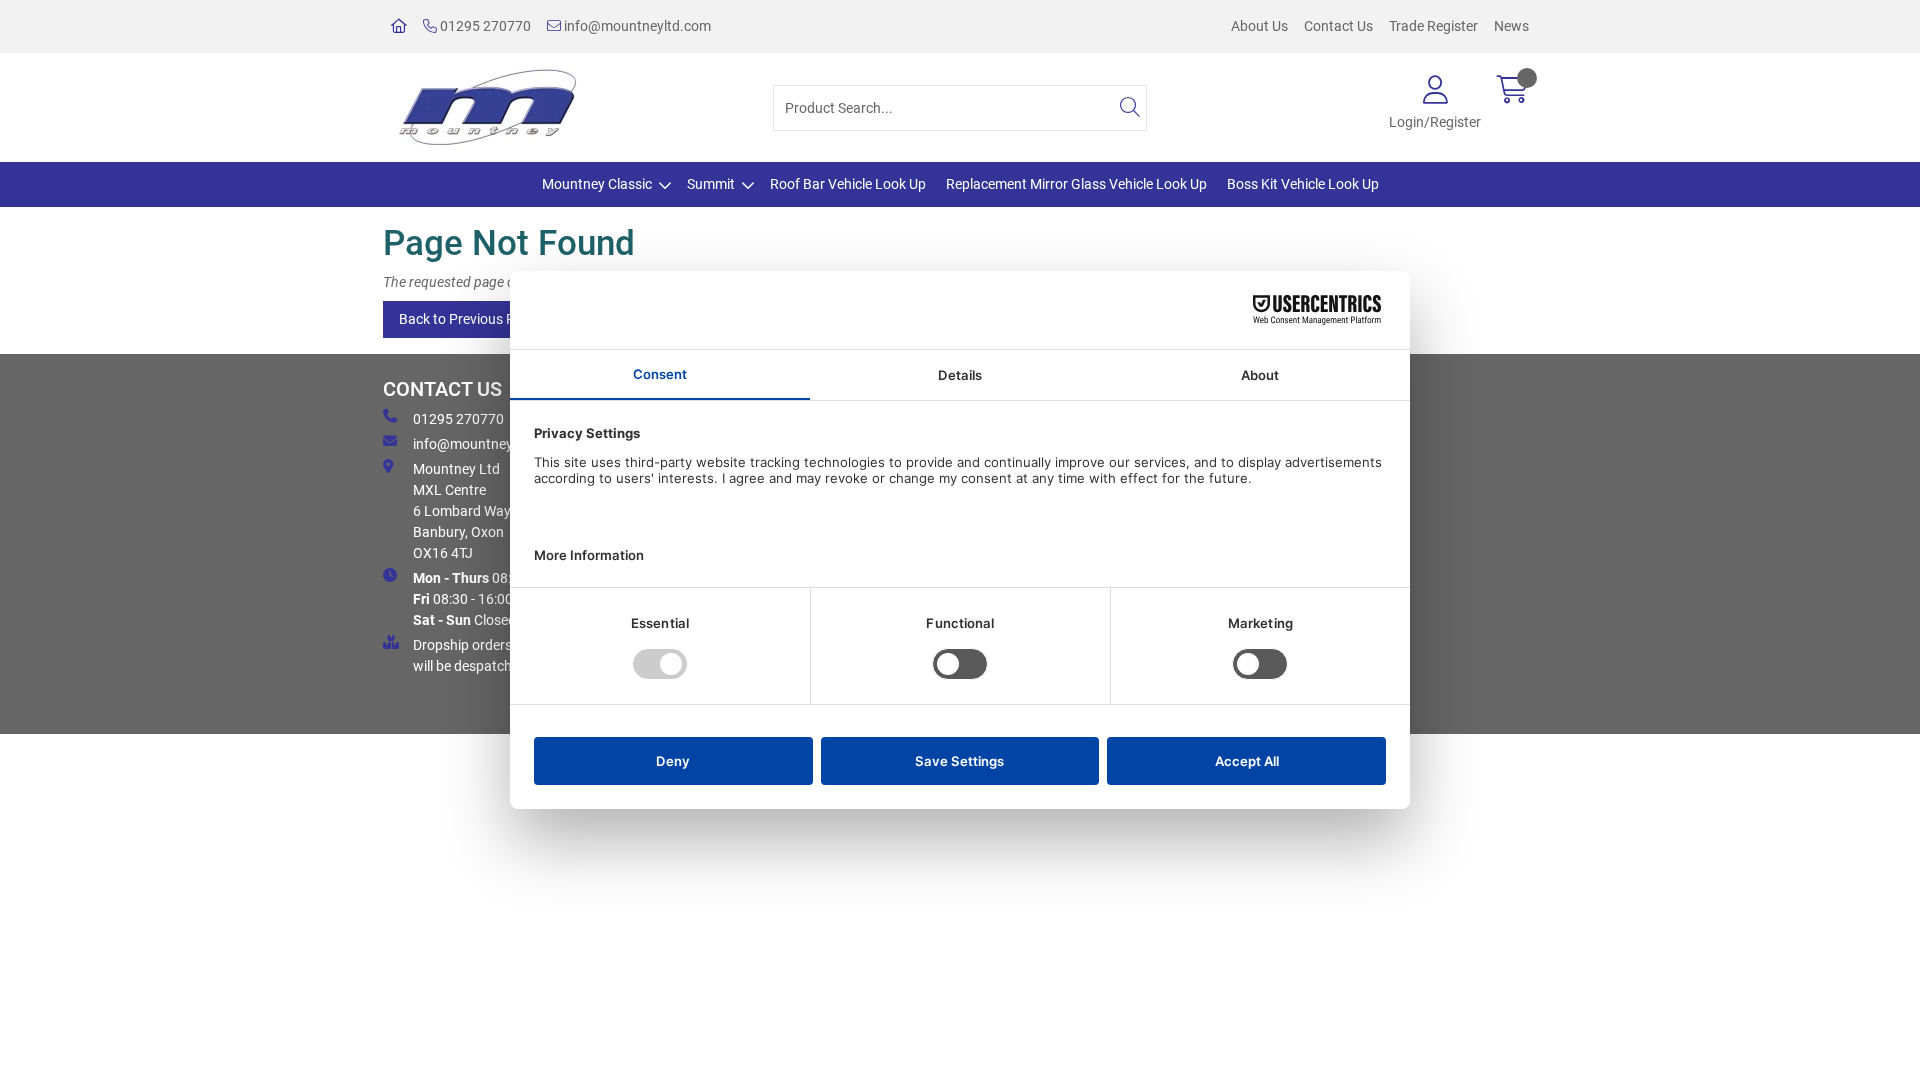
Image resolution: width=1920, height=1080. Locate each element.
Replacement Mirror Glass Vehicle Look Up (1076, 184)
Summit (711, 184)
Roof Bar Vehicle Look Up (848, 184)
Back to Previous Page (468, 319)
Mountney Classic (597, 184)
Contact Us (1338, 26)
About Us (1259, 26)
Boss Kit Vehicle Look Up (1303, 184)
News (1511, 26)
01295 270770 (484, 26)
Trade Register (1433, 26)
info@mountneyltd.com (636, 26)
